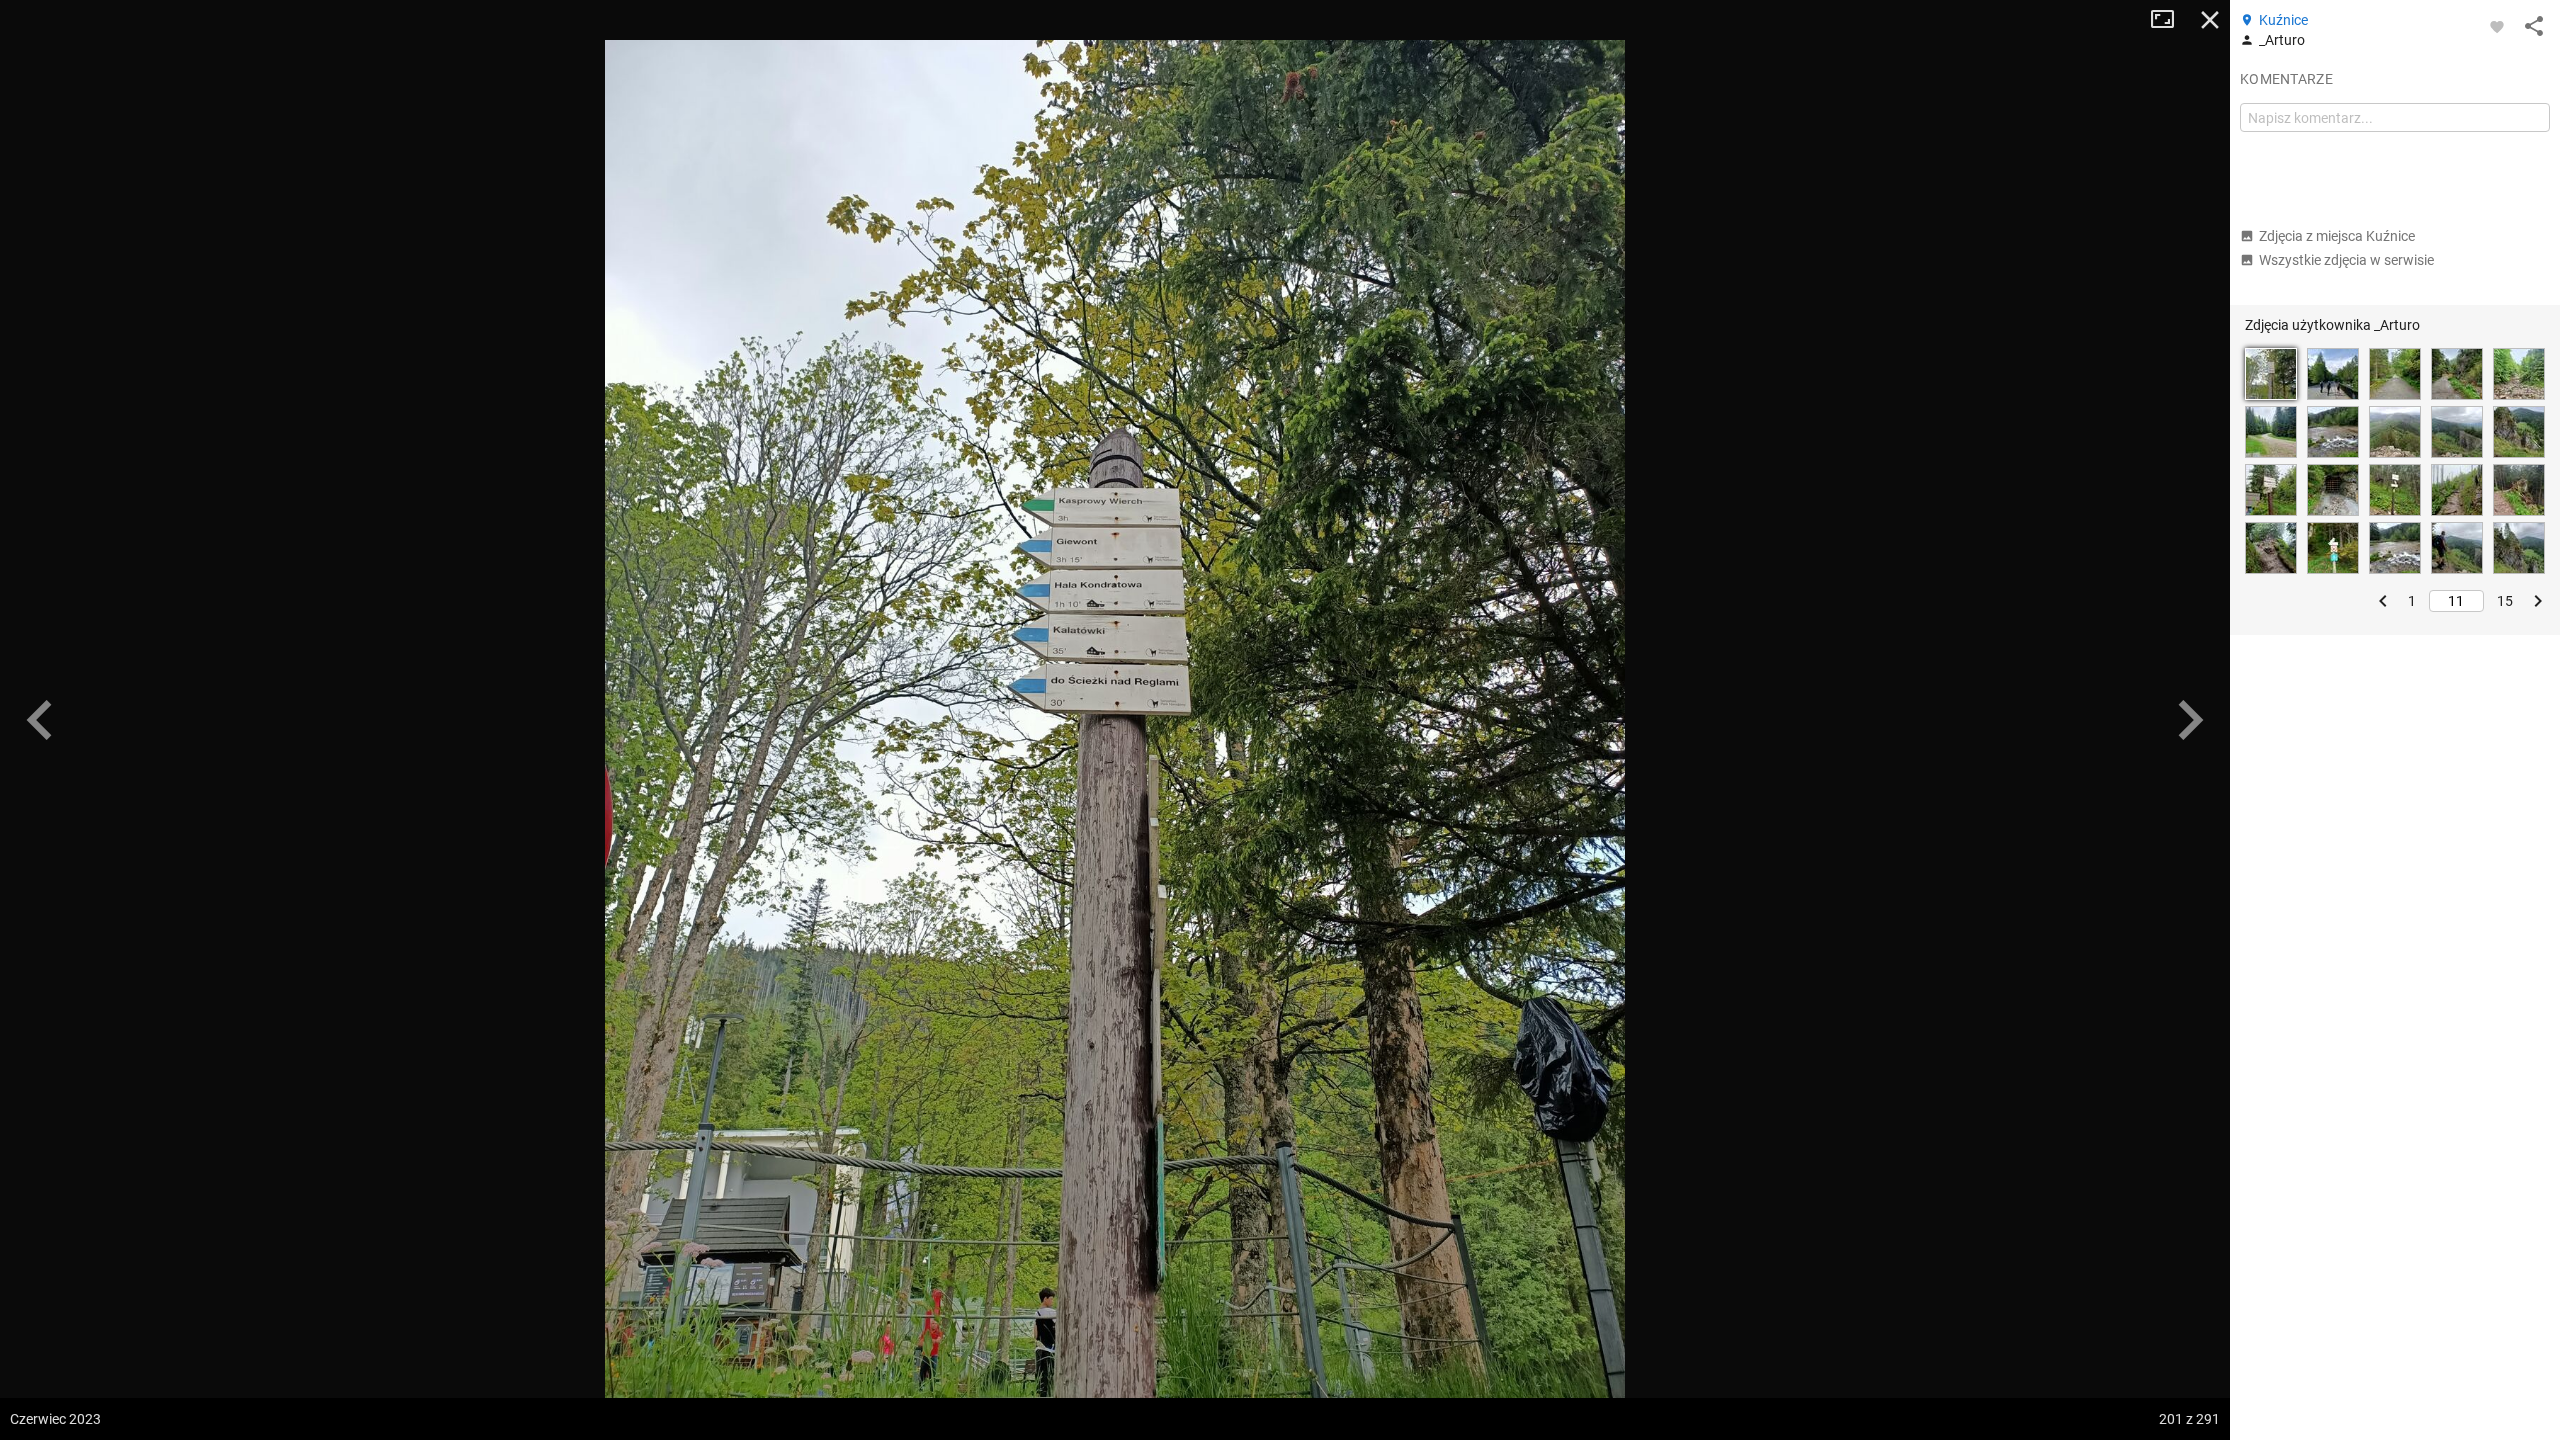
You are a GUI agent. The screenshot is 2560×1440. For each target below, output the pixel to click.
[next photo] (2190, 720)
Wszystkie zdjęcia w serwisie (2346, 260)
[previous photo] (40, 720)
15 (2505, 601)
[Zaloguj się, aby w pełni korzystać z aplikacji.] (2497, 26)
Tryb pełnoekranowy (2170, 20)
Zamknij (2210, 20)
